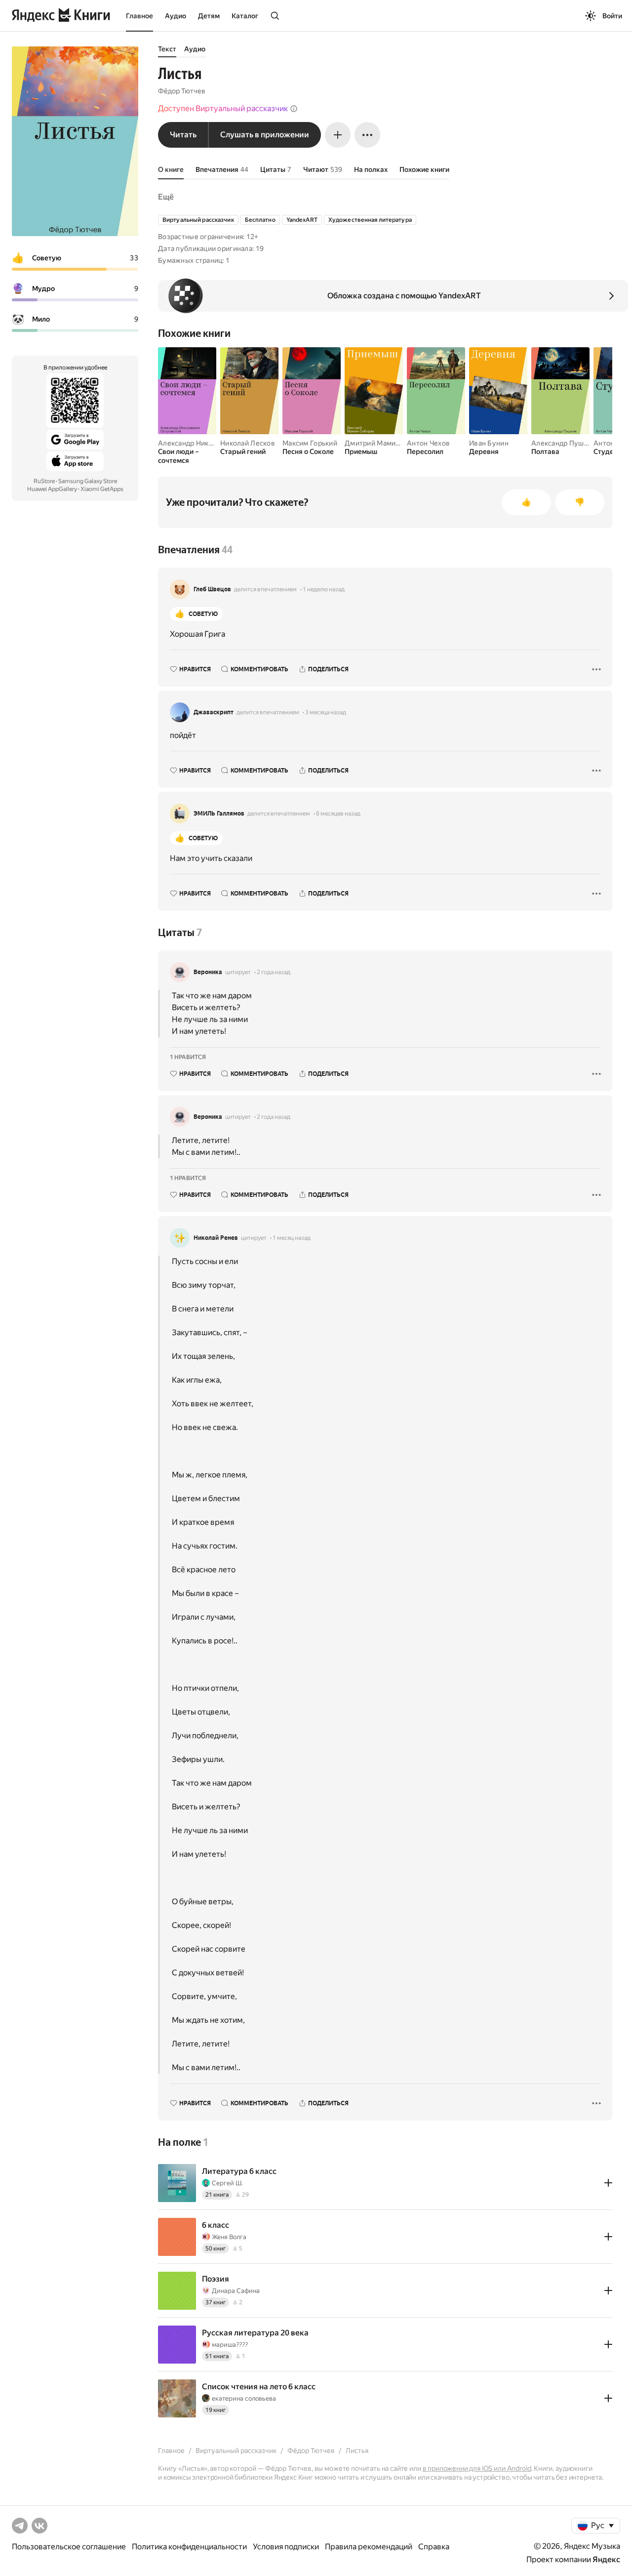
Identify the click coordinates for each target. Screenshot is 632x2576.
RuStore (44, 481)
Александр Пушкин (563, 443)
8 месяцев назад (338, 814)
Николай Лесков (248, 443)
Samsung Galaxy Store (88, 481)
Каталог (245, 16)
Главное (139, 16)
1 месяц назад (292, 1238)
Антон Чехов (428, 443)
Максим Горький (310, 443)
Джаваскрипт (214, 712)
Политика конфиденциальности (189, 2547)
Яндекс (606, 2559)
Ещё (166, 197)
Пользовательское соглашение (69, 2547)
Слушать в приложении (265, 135)
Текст (167, 49)
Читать (183, 135)
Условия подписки (286, 2547)
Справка (434, 2547)
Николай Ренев (216, 1238)
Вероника (208, 972)
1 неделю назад (324, 589)
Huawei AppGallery (52, 489)
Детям (209, 16)
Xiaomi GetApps (102, 489)
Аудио (176, 16)
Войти (612, 16)
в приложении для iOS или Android (477, 2468)
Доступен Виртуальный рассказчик (223, 108)
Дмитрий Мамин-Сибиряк (388, 443)
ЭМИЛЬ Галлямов (219, 814)
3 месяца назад (326, 712)
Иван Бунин (489, 443)
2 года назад (274, 972)
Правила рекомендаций (369, 2547)
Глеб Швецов (212, 589)
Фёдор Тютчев (182, 91)
